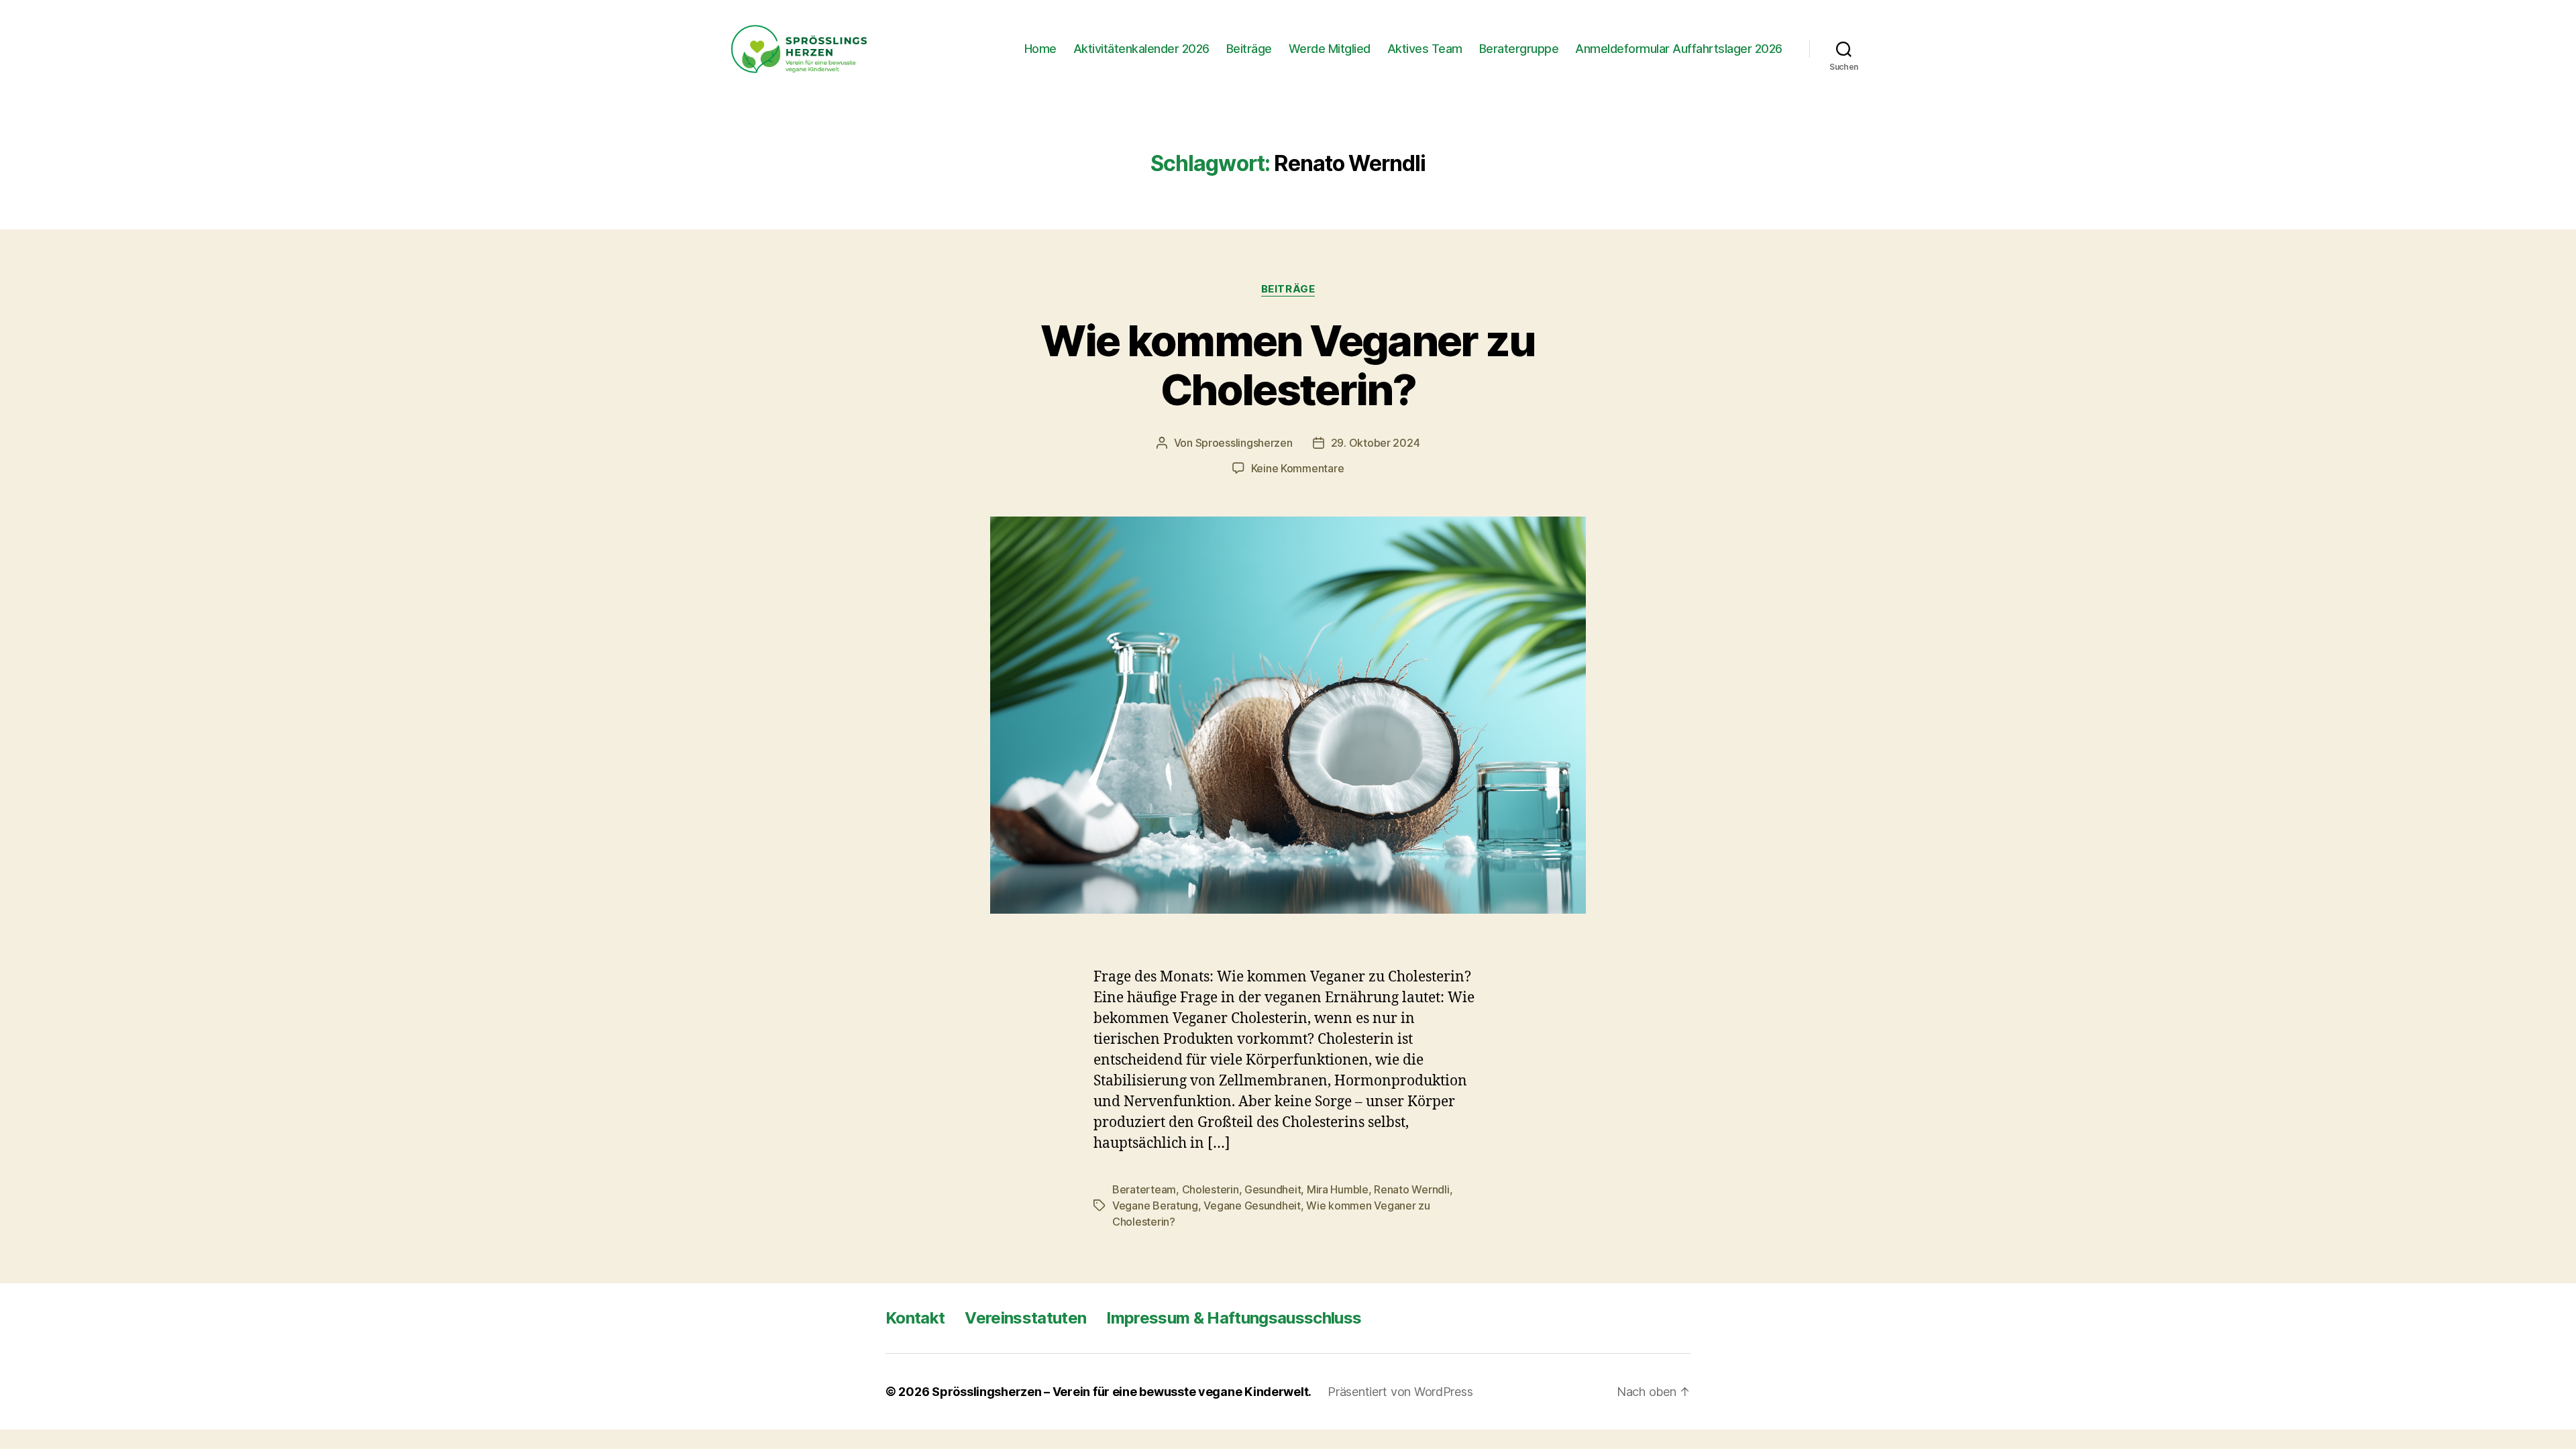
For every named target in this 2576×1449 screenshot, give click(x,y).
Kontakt (915, 1318)
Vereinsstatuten (1025, 1318)
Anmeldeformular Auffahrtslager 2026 (1679, 49)
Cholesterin (1211, 1189)
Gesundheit (1273, 1189)
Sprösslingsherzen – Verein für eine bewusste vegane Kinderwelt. (1122, 1392)
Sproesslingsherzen (1244, 443)
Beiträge (1249, 49)
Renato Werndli (1411, 1189)
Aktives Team (1425, 49)
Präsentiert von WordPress (1400, 1392)
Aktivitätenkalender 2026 (1141, 49)
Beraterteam (1144, 1189)
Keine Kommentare (1298, 468)
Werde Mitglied (1330, 49)
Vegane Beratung (1155, 1205)
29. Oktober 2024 (1376, 443)
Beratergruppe (1519, 49)
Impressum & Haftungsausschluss (1234, 1318)
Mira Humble (1338, 1189)
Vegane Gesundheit (1252, 1205)
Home (1040, 49)
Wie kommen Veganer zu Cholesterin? (1288, 365)
